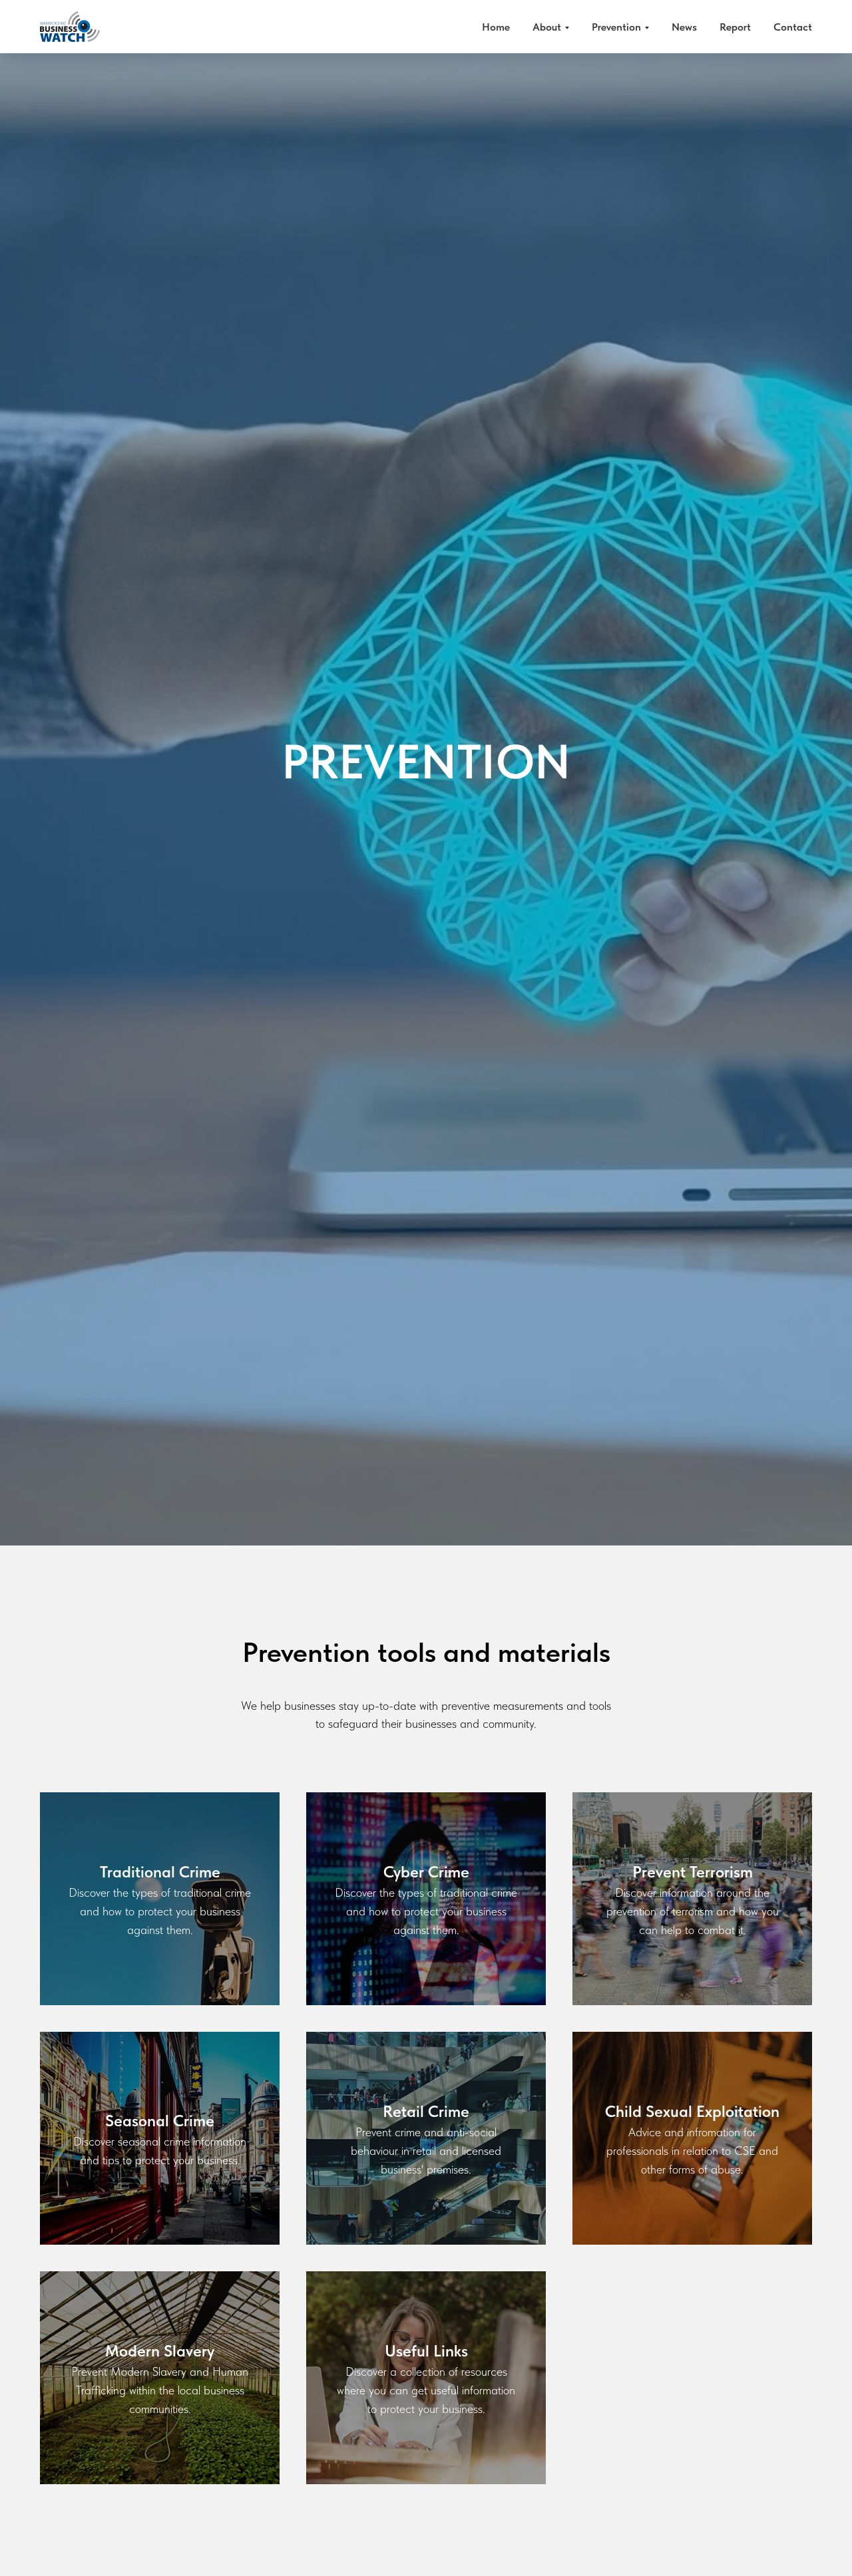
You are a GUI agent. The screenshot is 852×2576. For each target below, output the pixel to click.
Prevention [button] (616, 27)
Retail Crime (426, 2111)
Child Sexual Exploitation (692, 2111)
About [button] (547, 27)
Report (735, 27)
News (684, 27)
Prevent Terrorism (693, 1872)
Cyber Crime (426, 1872)
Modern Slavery (160, 2351)
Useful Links (426, 2351)
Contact (793, 27)
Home (496, 27)
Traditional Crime (160, 1872)
